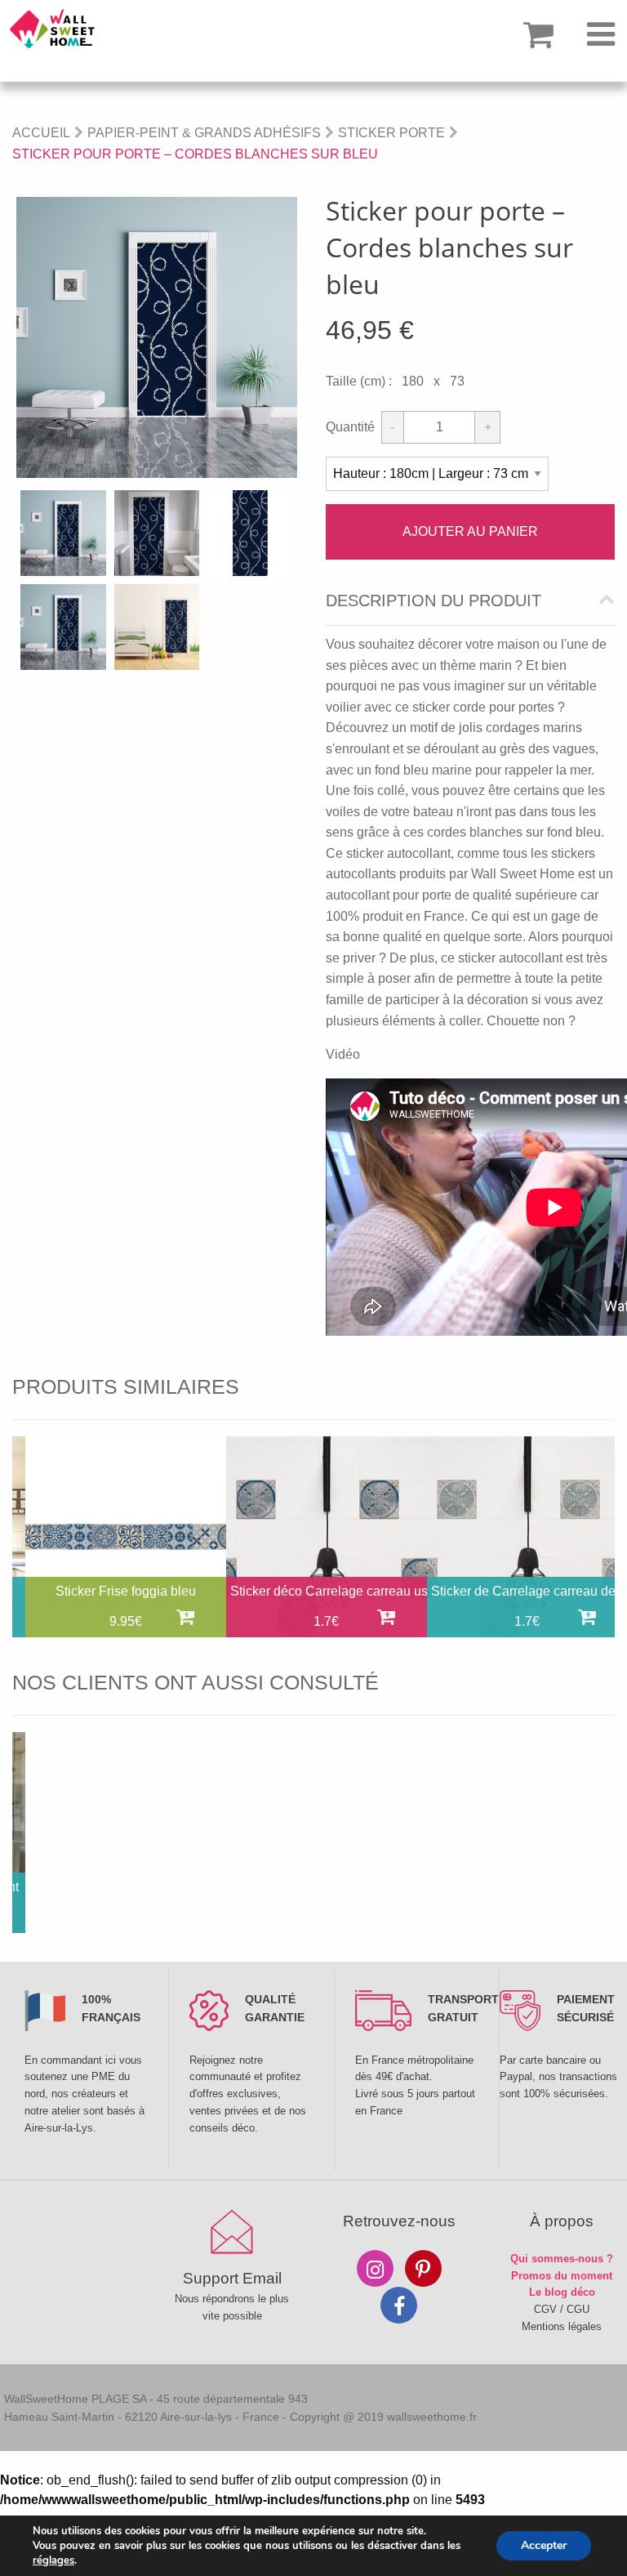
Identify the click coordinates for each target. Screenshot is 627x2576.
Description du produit (434, 601)
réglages (53, 2560)
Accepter (544, 2545)
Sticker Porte (391, 133)
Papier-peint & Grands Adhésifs (204, 133)
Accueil (41, 133)
